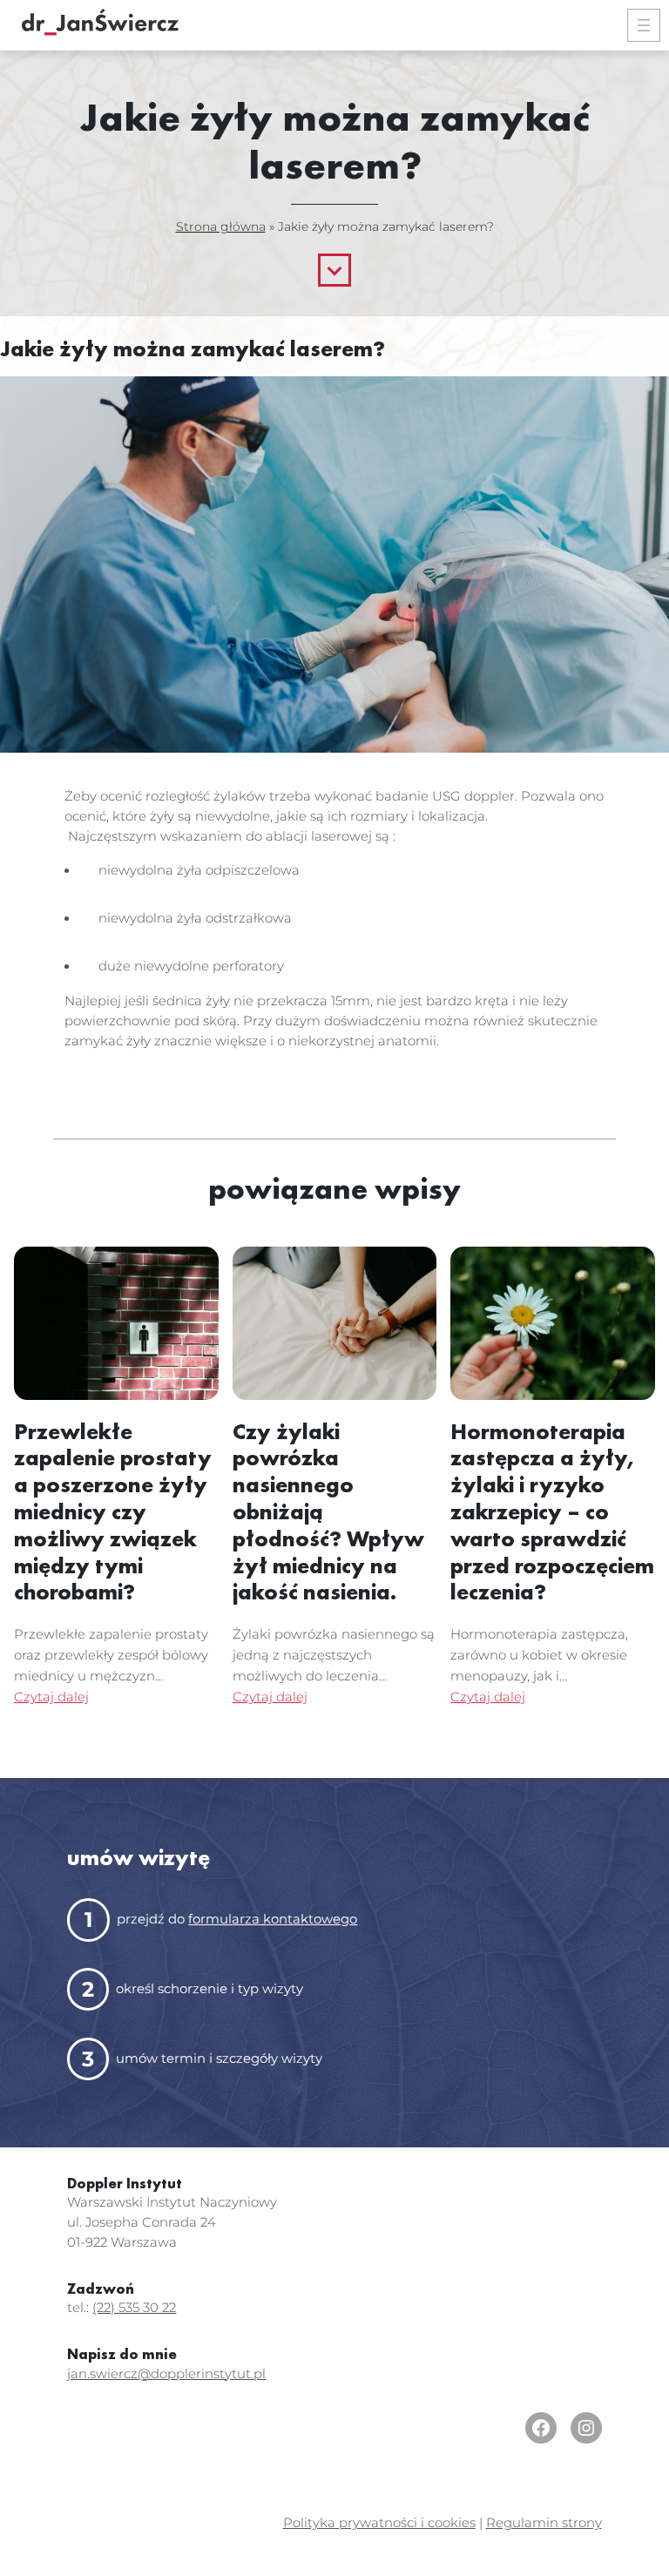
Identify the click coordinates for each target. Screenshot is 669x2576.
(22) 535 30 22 (134, 2308)
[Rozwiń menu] (644, 25)
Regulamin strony (544, 2523)
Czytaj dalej (51, 1697)
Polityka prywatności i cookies (379, 2523)
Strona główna (221, 226)
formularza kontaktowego (273, 1919)
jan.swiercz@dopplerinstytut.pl (166, 2374)
